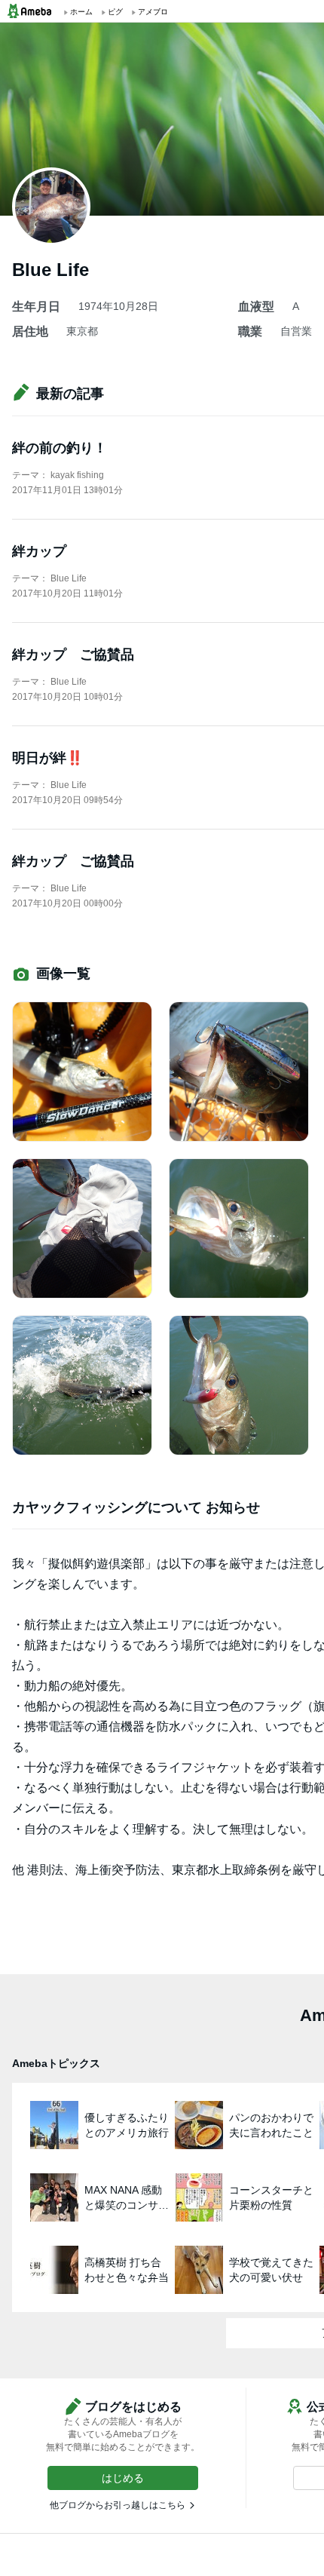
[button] (123, 2478)
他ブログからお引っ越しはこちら (118, 2505)
